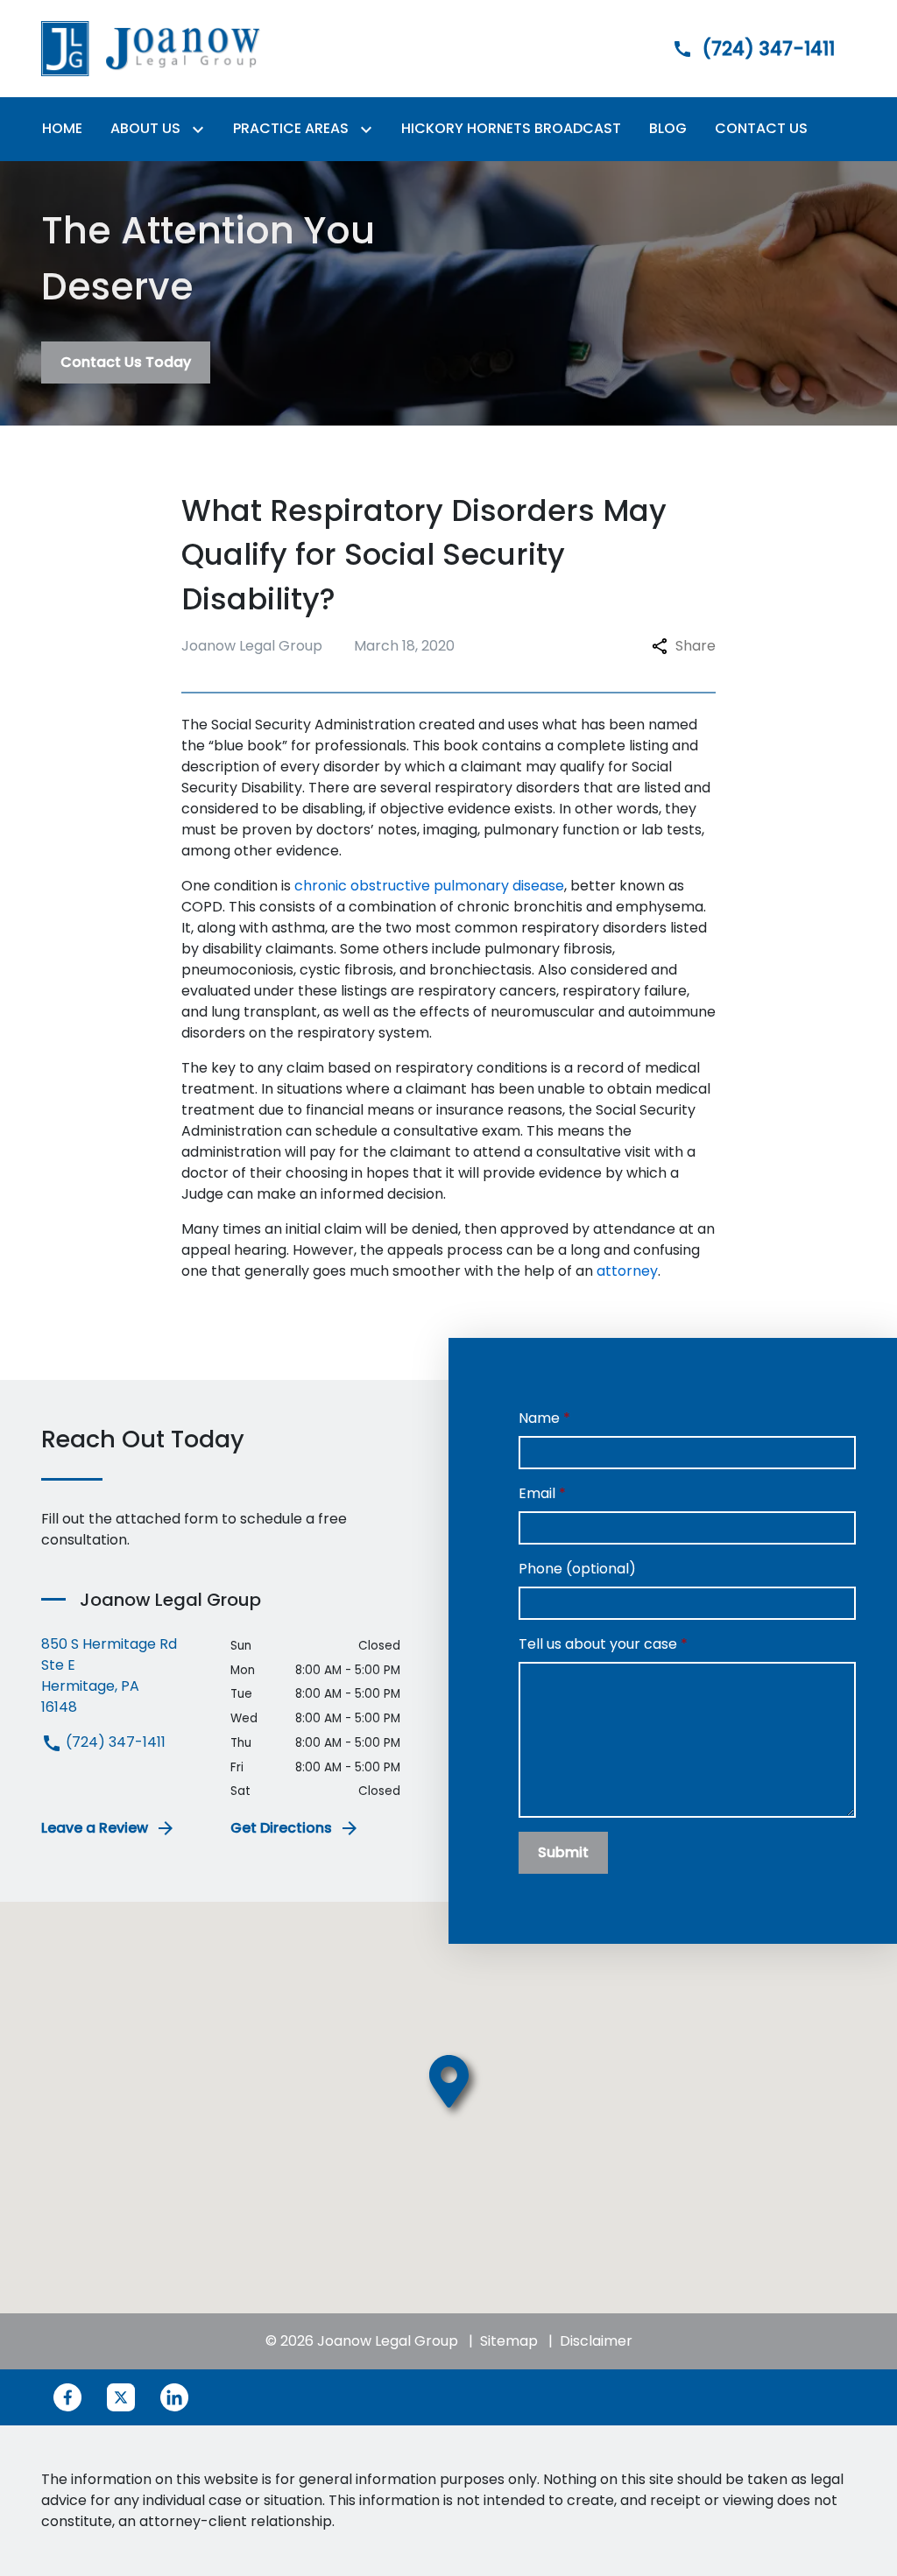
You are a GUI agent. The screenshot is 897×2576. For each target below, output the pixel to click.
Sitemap (509, 2341)
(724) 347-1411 (114, 1742)
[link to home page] (151, 48)
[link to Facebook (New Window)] (67, 2397)
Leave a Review (95, 1828)
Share (696, 646)
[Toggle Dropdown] (201, 129)
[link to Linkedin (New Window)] (174, 2397)
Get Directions (281, 1828)
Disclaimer (596, 2341)
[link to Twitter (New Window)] (121, 2397)
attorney (627, 1271)
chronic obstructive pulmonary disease (429, 886)
